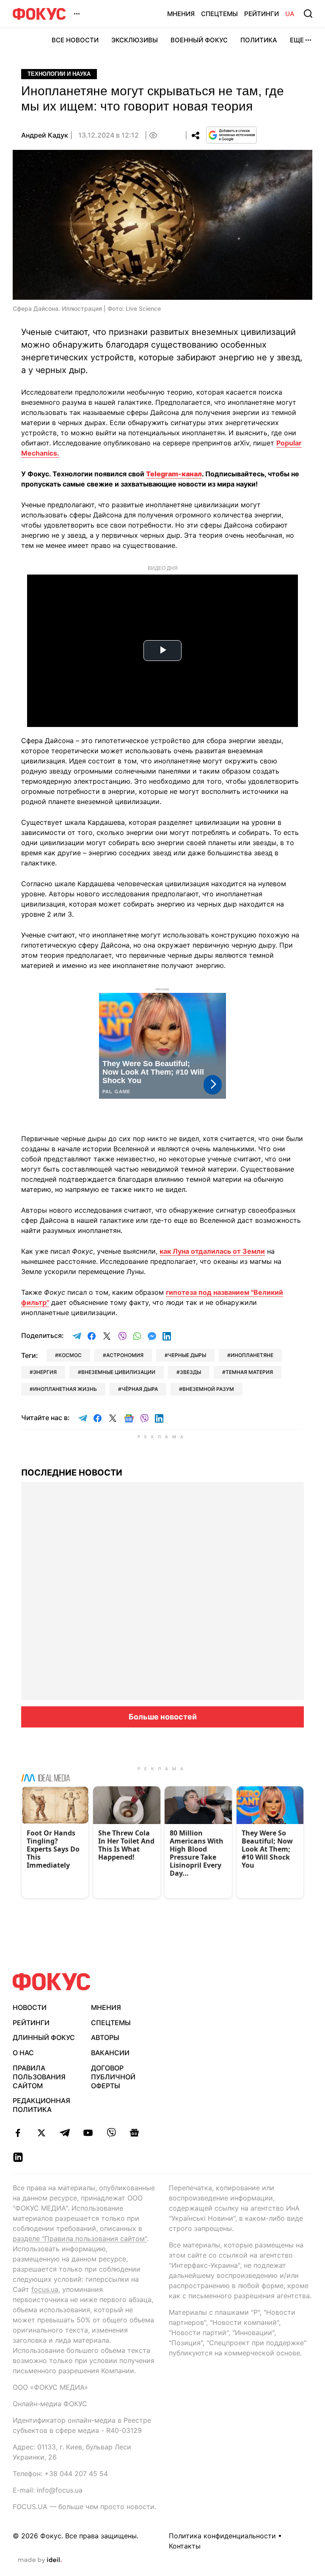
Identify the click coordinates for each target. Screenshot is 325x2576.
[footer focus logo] (52, 1982)
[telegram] (65, 2133)
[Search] (308, 14)
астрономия (125, 1355)
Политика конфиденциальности (222, 2536)
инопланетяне (252, 1355)
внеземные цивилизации (118, 1372)
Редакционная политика (41, 2105)
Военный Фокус (199, 40)
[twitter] (41, 2133)
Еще (297, 40)
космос (70, 1355)
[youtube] (88, 2133)
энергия (45, 1372)
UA (290, 14)
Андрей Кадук (45, 135)
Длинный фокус (44, 2037)
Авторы (105, 2037)
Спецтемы (219, 14)
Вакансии (110, 2053)
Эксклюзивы (135, 40)
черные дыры (187, 1355)
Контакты (185, 2546)
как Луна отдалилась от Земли (212, 1251)
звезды (190, 1372)
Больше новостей (163, 1717)
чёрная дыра (140, 1389)
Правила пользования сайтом (39, 2077)
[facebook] (18, 2133)
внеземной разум (208, 1389)
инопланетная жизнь (65, 1389)
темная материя (249, 1372)
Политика (259, 40)
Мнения (181, 14)
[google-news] (134, 2133)
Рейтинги (262, 14)
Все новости (75, 40)
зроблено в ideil (40, 2560)
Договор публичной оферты (113, 2077)
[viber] (111, 2133)
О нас (23, 2053)
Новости (30, 2007)
